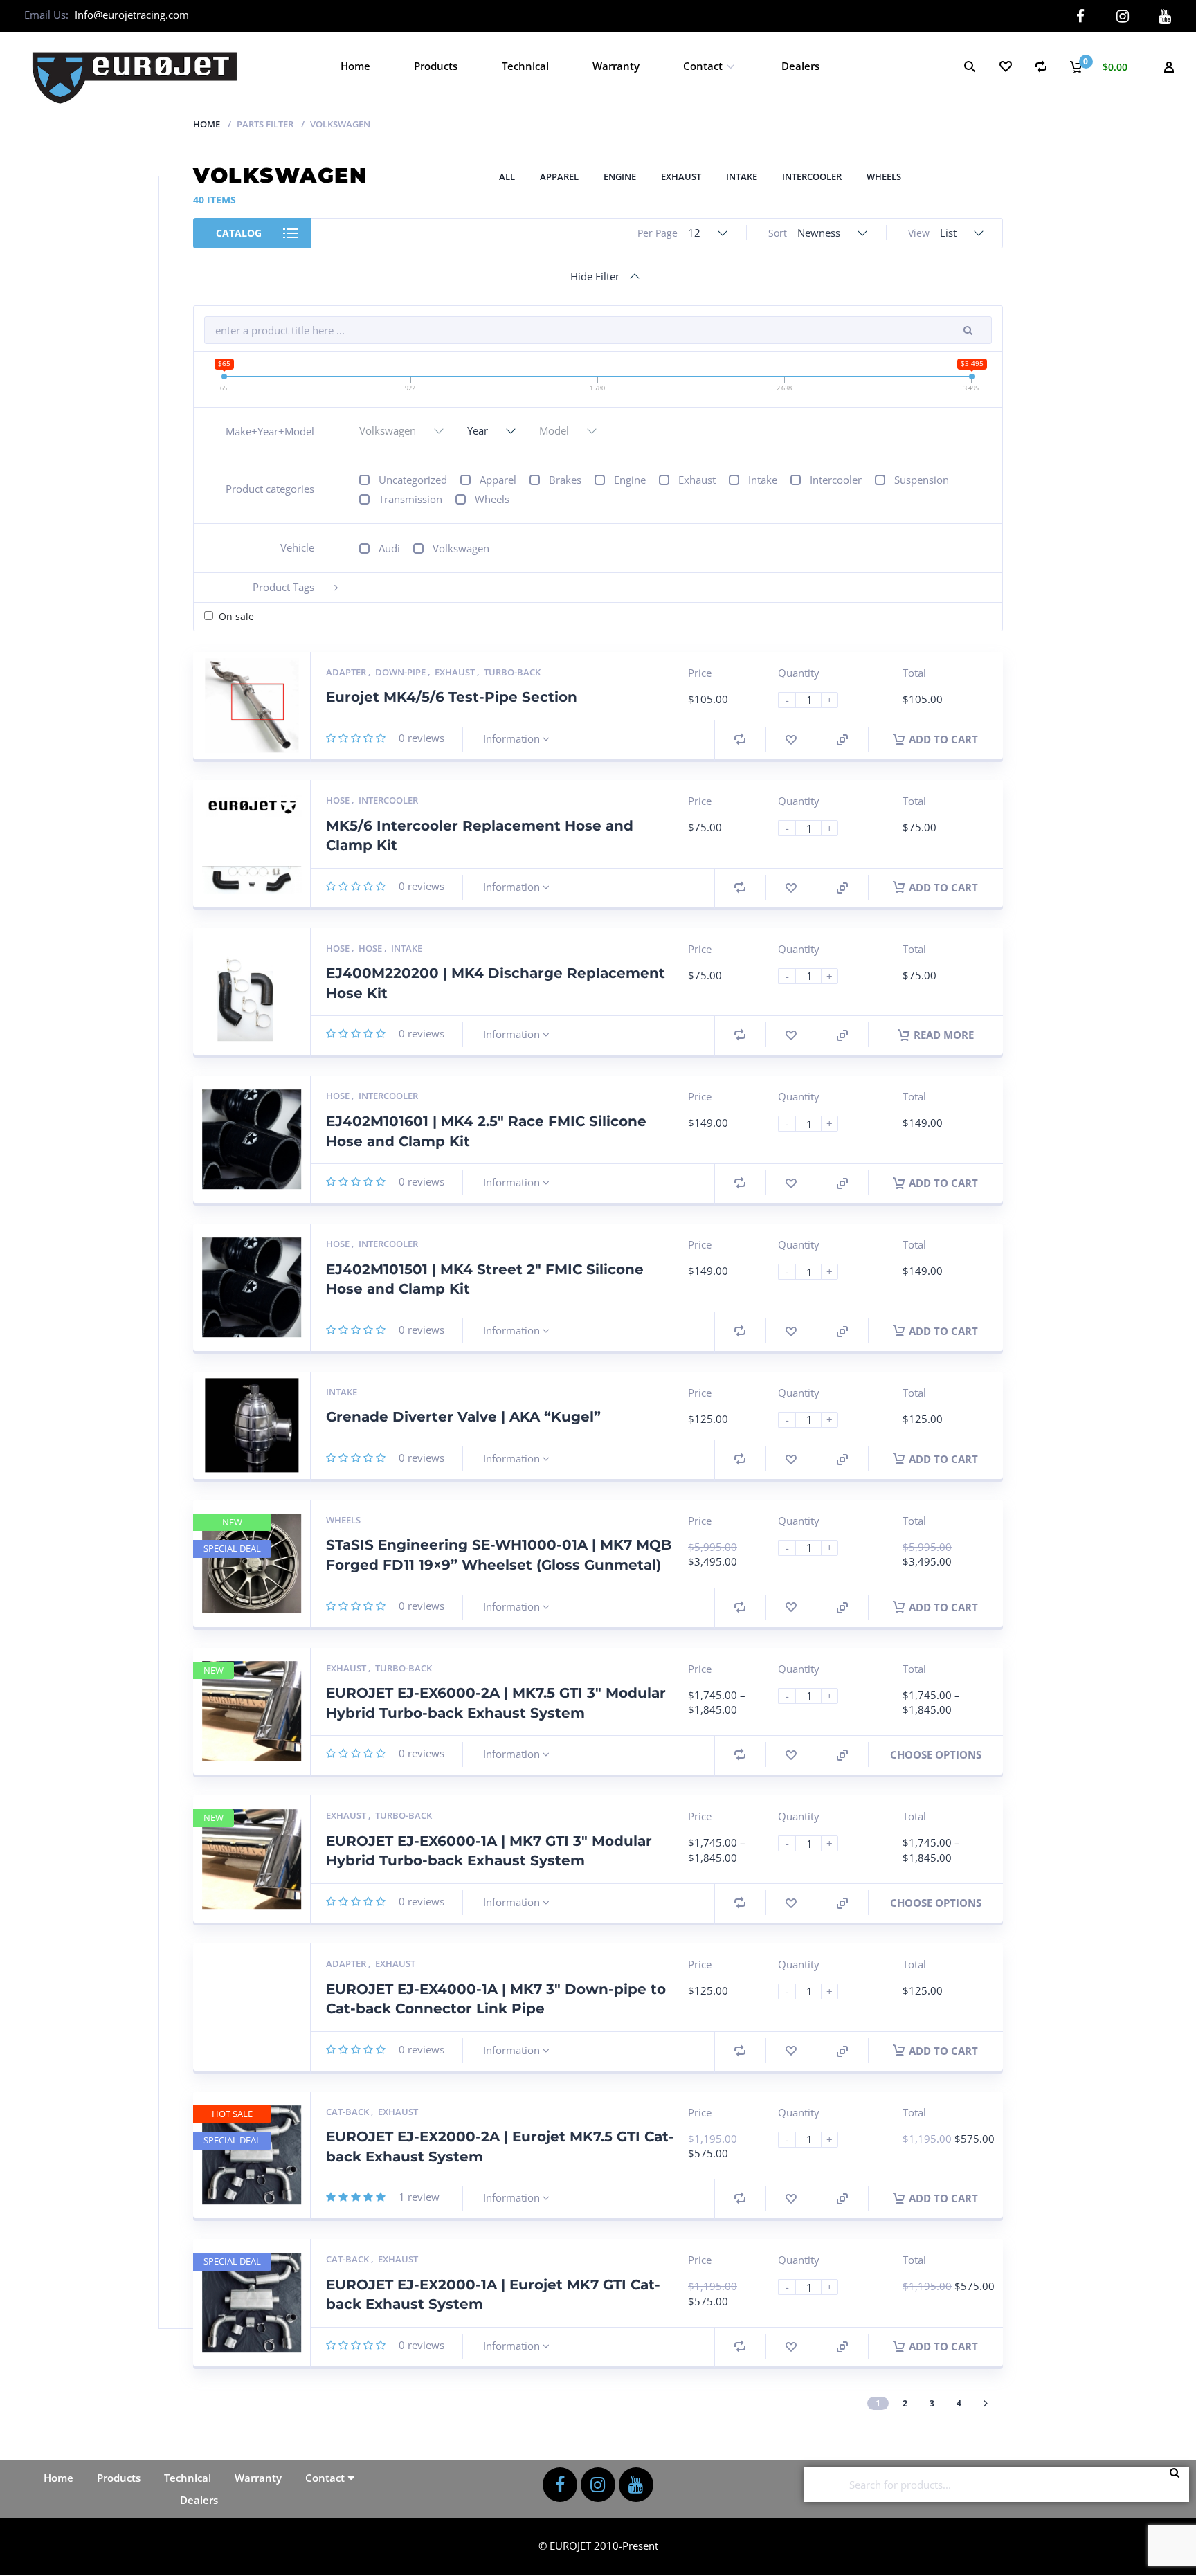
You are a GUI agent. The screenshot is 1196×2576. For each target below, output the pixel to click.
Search (1179, 2485)
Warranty (616, 66)
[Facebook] (1080, 16)
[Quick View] (842, 740)
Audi (389, 548)
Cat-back (348, 2112)
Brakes (565, 480)
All (507, 176)
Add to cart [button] (943, 739)
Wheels (884, 176)
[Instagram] (1122, 16)
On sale (236, 616)
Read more (944, 1035)
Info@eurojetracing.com (132, 15)
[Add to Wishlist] (791, 740)
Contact (703, 66)
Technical (525, 66)
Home (355, 66)
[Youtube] (1165, 16)
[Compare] (1041, 66)
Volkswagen (461, 548)
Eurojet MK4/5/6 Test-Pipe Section (452, 697)
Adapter (347, 672)
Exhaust (681, 176)
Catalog (239, 233)
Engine (620, 176)
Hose (339, 800)
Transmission (410, 499)
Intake (742, 176)
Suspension (922, 480)
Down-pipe (401, 672)
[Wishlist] (1005, 66)
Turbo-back (512, 672)
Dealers (800, 66)
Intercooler (812, 176)
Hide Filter (595, 276)
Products (436, 66)
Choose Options (936, 1754)
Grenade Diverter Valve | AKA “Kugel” (463, 1417)
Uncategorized (413, 480)
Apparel (559, 176)
